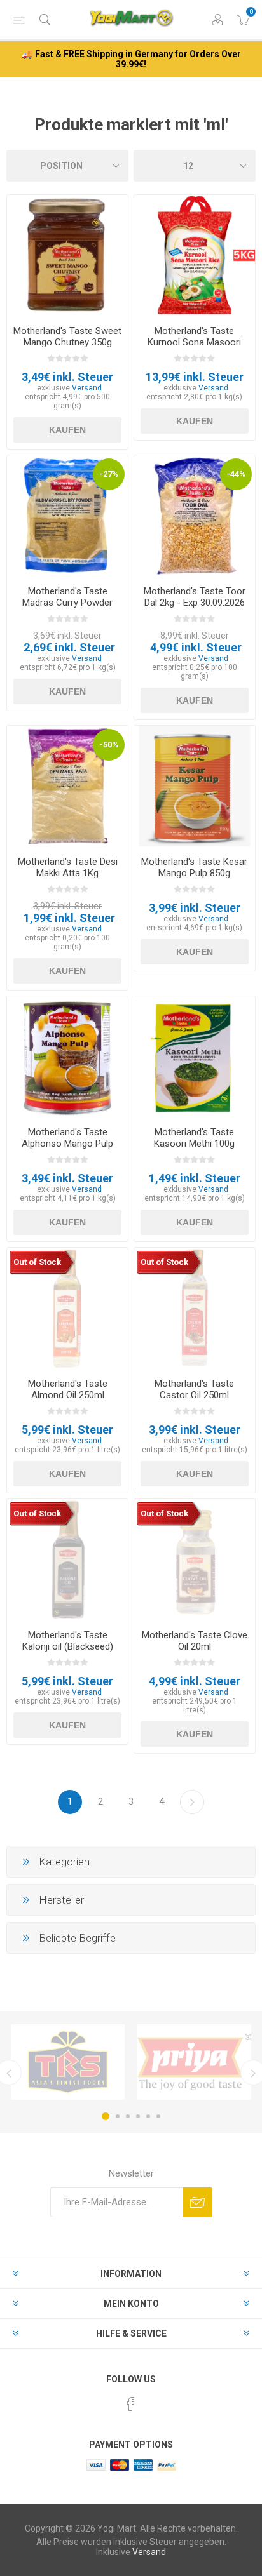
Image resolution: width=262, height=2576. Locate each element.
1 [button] (106, 2116)
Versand (87, 388)
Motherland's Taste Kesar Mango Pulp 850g (194, 867)
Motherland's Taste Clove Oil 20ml (195, 1641)
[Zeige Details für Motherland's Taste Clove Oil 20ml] (195, 1559)
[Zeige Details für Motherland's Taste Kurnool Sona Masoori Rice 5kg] (195, 255)
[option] (68, 2062)
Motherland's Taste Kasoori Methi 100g (194, 1138)
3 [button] (128, 2116)
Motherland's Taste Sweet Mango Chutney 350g (67, 337)
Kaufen (67, 430)
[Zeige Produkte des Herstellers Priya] (194, 2062)
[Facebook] (131, 2404)
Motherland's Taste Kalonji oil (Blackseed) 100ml (68, 1646)
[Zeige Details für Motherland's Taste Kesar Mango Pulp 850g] (195, 786)
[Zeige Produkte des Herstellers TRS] (68, 2062)
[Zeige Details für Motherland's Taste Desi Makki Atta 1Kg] (67, 786)
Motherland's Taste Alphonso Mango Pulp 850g (67, 1144)
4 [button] (138, 2116)
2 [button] (118, 2116)
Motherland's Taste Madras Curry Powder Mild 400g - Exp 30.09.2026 (67, 608)
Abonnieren (197, 2202)
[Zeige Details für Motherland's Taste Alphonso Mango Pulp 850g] (67, 1057)
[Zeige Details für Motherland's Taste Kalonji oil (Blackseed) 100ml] (67, 1559)
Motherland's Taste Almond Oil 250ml (68, 1389)
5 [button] (148, 2116)
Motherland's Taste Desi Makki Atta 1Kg (68, 867)
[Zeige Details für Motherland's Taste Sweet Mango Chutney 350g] (67, 255)
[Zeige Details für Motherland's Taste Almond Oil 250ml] (67, 1308)
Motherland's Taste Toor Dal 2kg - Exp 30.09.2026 (195, 597)
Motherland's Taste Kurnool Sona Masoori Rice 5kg (194, 342)
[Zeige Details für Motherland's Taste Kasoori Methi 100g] (195, 1057)
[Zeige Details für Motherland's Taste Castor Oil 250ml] (195, 1308)
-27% (109, 474)
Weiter (192, 1802)
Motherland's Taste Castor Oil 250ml (194, 1389)
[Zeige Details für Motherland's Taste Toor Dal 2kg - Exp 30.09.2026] (195, 516)
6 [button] (158, 2116)
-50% (109, 744)
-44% (236, 474)
